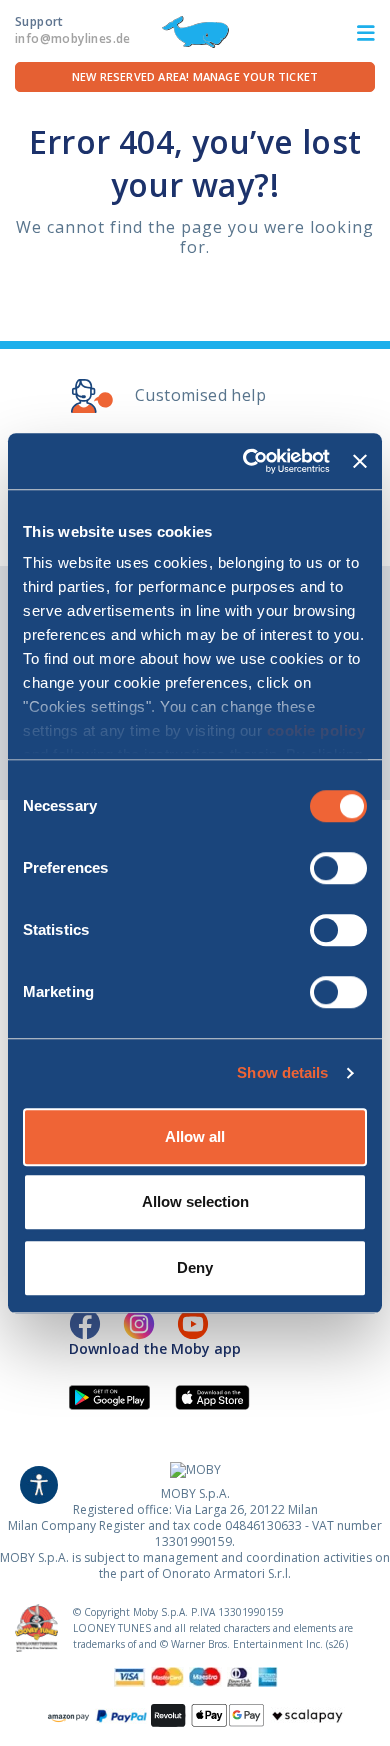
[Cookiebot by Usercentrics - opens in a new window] (248, 461)
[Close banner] (360, 461)
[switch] (338, 868)
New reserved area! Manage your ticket (195, 76)
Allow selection (195, 1201)
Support (73, 30)
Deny (195, 1267)
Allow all (195, 1136)
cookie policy (316, 730)
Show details (282, 1072)
